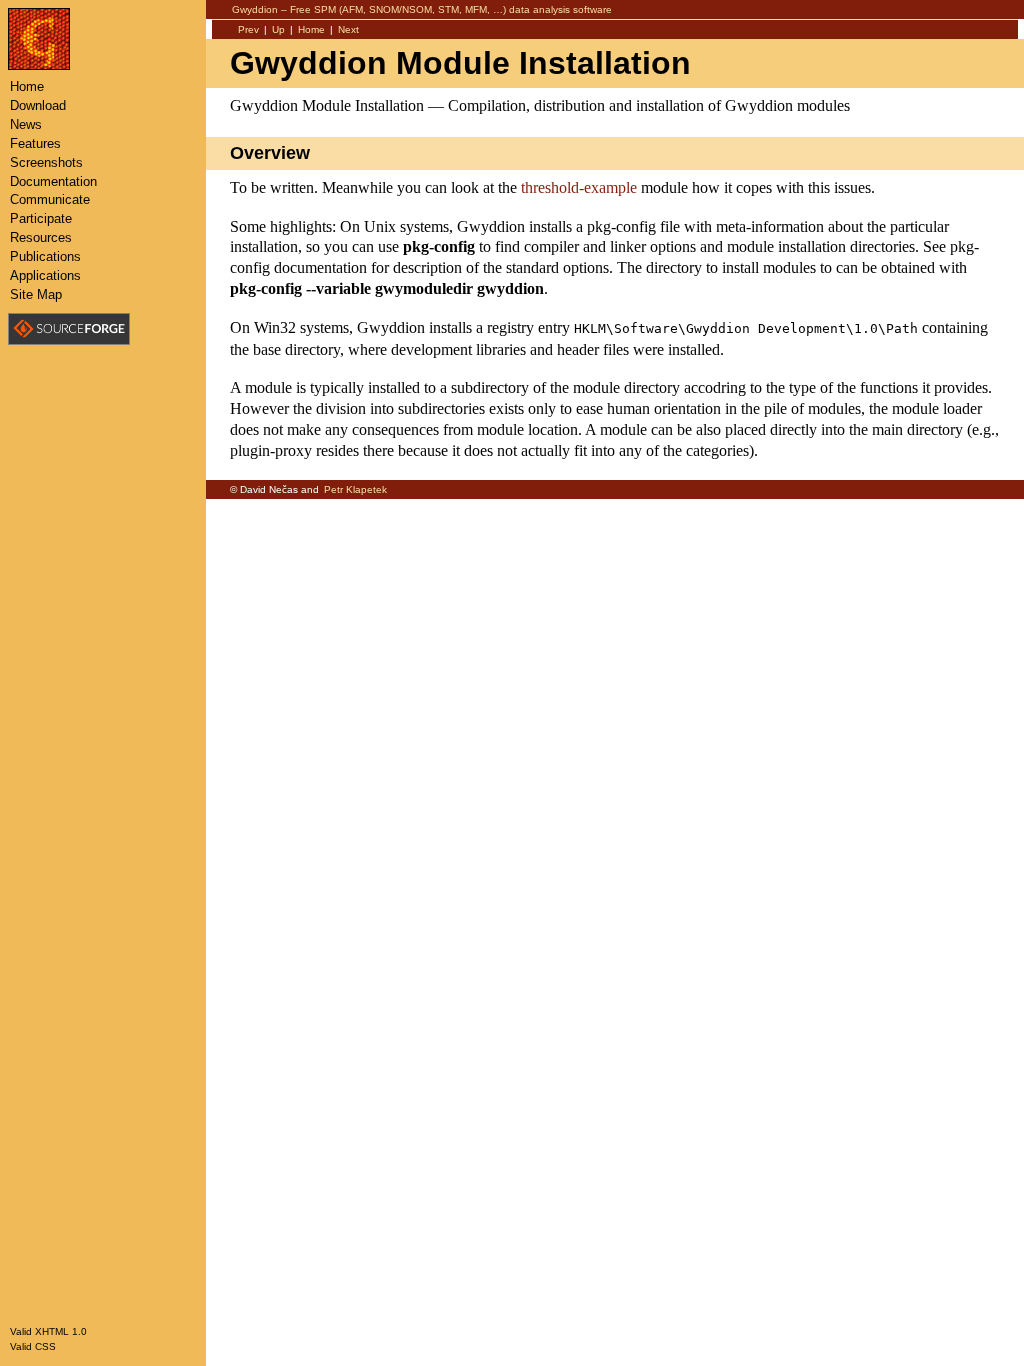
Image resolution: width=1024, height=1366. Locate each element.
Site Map (36, 294)
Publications (45, 256)
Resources (41, 237)
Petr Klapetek (355, 489)
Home (311, 29)
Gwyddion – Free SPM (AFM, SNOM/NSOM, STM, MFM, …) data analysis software (422, 9)
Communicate (50, 199)
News (26, 124)
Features (35, 143)
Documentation (53, 181)
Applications (45, 275)
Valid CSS (33, 1346)
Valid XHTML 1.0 (48, 1331)
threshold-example (579, 187)
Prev (248, 29)
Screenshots (46, 162)
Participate (41, 218)
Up (278, 29)
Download (38, 105)
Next (348, 29)
